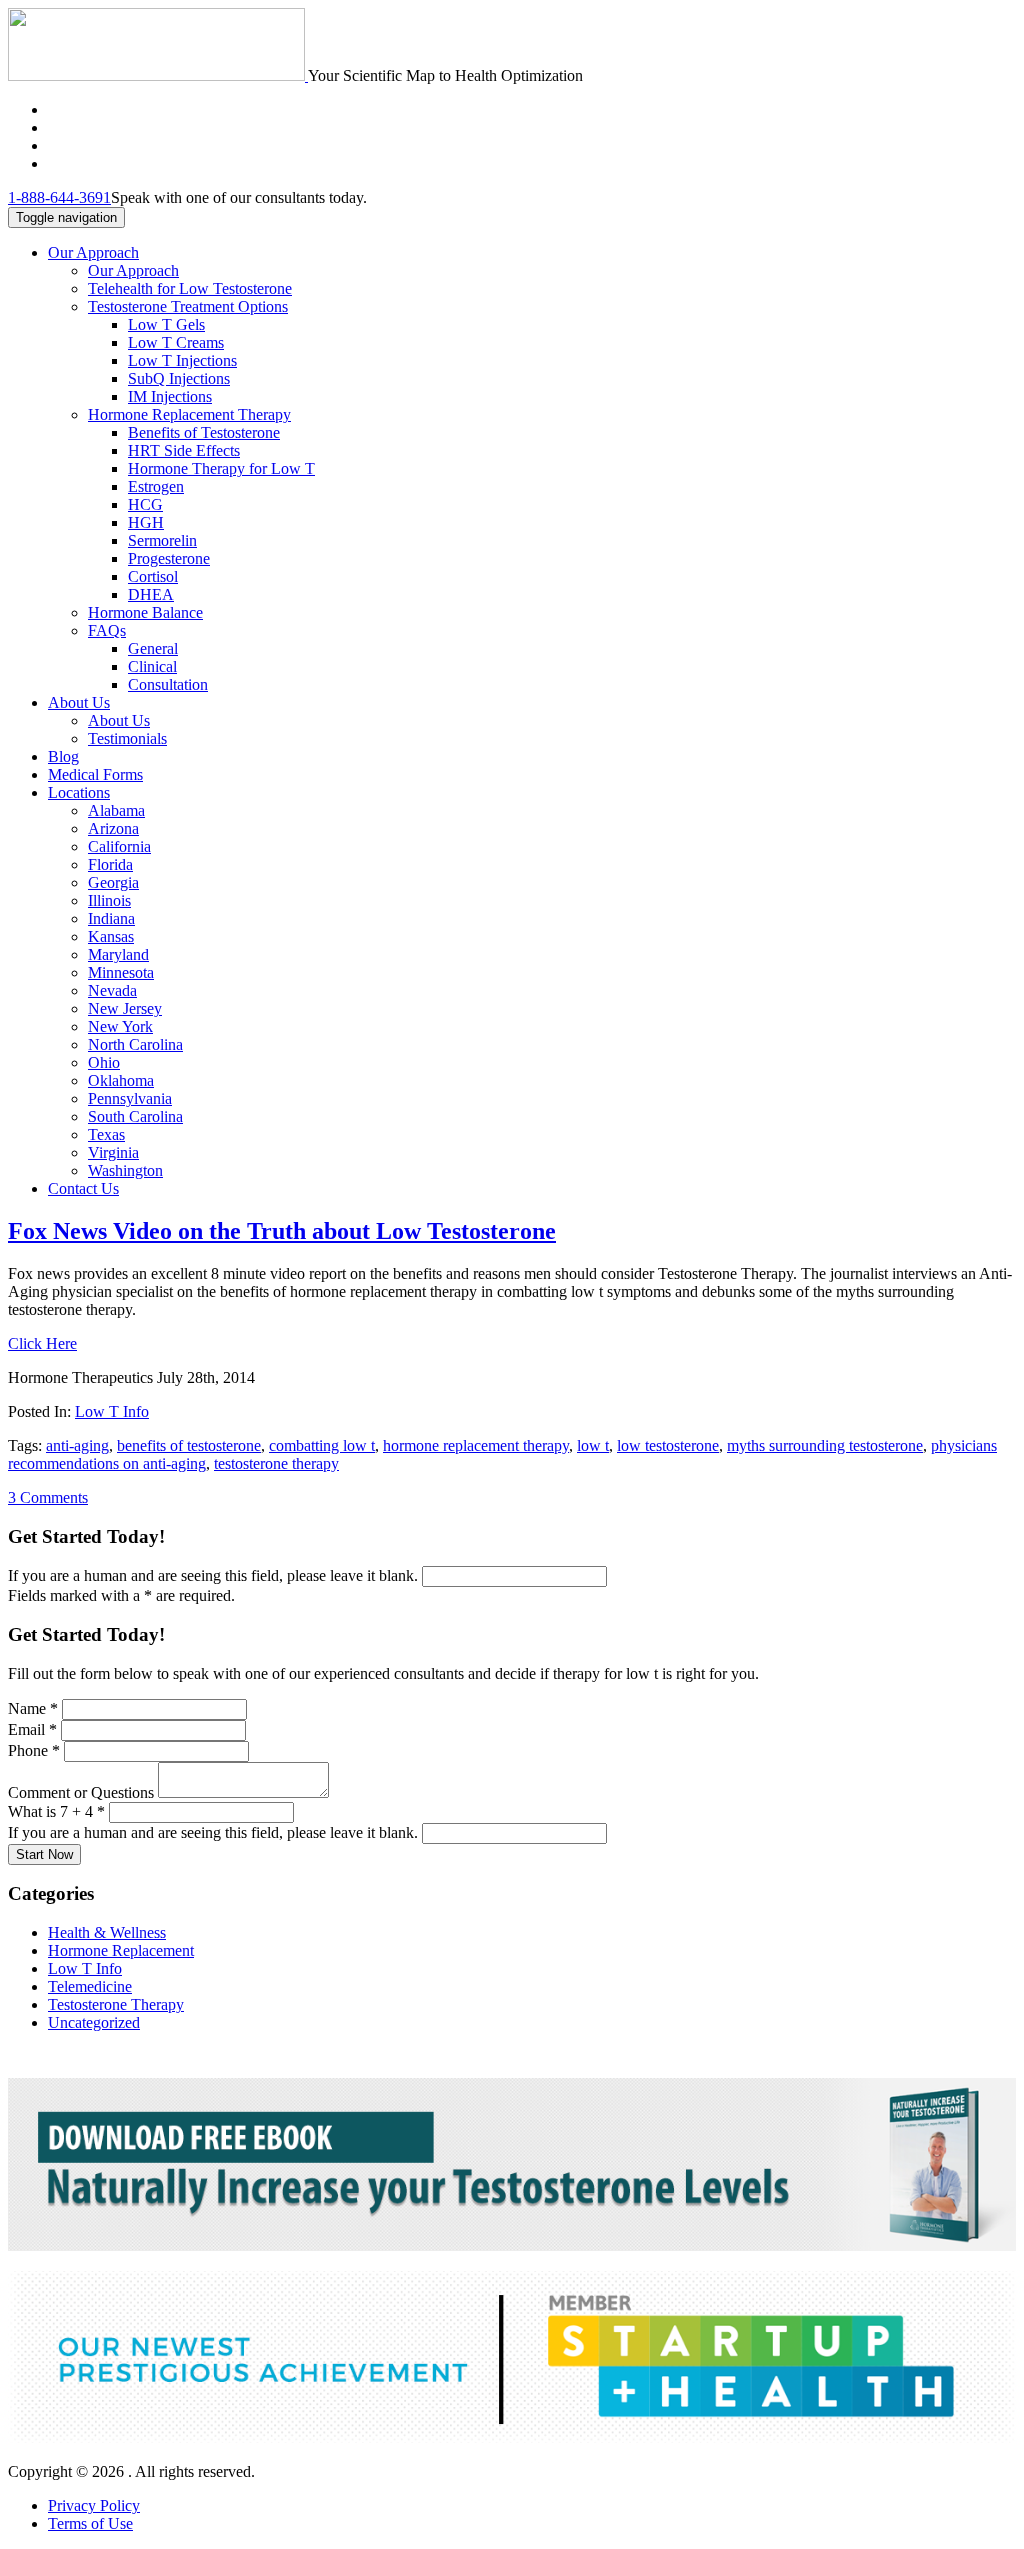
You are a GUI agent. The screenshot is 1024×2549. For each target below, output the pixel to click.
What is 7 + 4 (56, 1811)
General (153, 648)
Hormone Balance (145, 612)
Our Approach (93, 252)
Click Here (42, 1343)
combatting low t (322, 1445)
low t (593, 1445)
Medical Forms (95, 774)
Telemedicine (90, 1986)
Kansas (111, 936)
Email (32, 1729)
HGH (146, 522)
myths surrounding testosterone (825, 1445)
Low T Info (112, 1411)
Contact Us (83, 1188)
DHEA (151, 594)
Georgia (113, 882)
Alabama (116, 810)
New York (120, 1026)
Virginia (113, 1152)
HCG (145, 504)
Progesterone (169, 558)
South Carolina (135, 1116)
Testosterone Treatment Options (188, 306)
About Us (79, 702)
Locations (79, 792)
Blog (63, 756)
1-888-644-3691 (59, 197)
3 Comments (48, 1497)
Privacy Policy (94, 2505)
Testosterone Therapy (116, 2004)
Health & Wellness (107, 1932)
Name (33, 1708)
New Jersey (125, 1008)
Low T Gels (166, 324)
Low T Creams (176, 342)
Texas (106, 1134)
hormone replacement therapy (476, 1445)
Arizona (113, 828)
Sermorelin (162, 540)
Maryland (118, 954)
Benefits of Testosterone (204, 432)
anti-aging (77, 1445)
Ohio (104, 1062)
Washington (125, 1170)
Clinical (152, 666)
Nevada (112, 990)
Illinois (109, 900)
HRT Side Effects (184, 450)
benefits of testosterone (189, 1445)
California (119, 846)
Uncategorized (94, 2022)
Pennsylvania (130, 1098)
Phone (34, 1750)
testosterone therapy (276, 1463)
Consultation (168, 684)
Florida (110, 864)
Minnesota (121, 972)
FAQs (107, 630)
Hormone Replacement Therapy (189, 414)
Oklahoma (121, 1080)
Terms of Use (90, 2523)
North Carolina (135, 1044)
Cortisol (153, 576)
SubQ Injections (179, 378)
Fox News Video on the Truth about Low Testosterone (282, 1231)
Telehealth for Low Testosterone (190, 288)
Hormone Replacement (121, 1950)
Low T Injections (182, 360)
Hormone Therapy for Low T (221, 468)
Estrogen (156, 486)
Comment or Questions (83, 1792)
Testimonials (127, 738)
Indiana (111, 918)
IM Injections (170, 396)
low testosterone (668, 1445)
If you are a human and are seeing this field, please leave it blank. (215, 1575)
